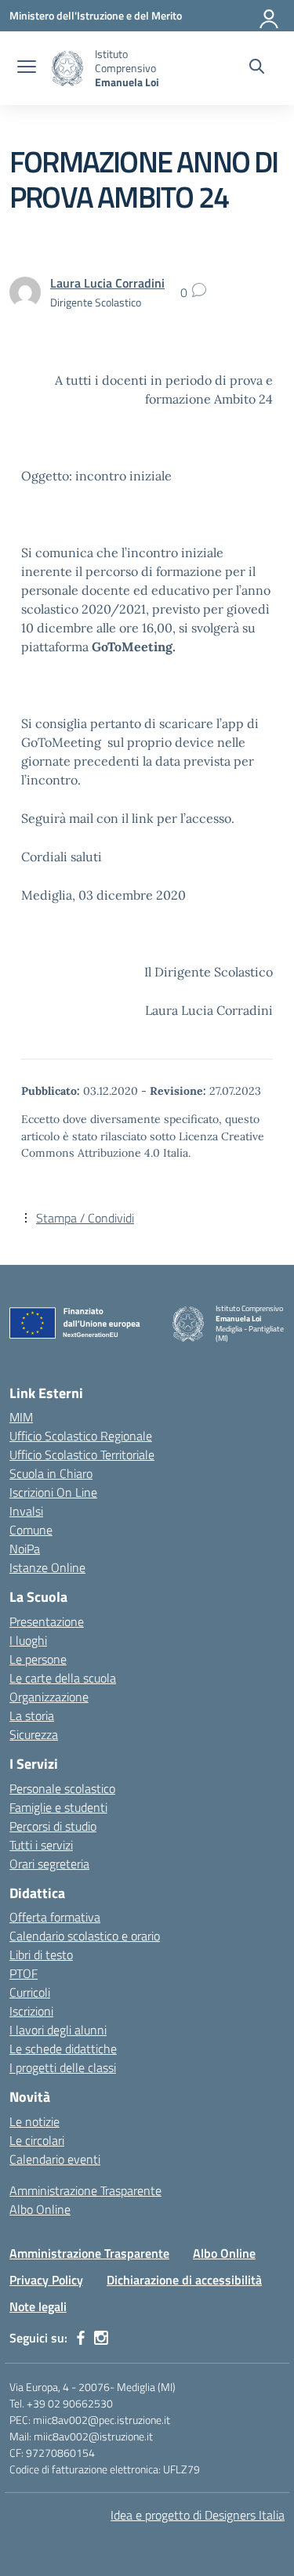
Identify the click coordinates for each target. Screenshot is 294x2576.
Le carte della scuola (63, 1678)
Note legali (38, 2306)
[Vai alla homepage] (67, 69)
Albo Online (40, 2209)
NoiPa (25, 1549)
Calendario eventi (55, 2159)
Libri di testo (41, 1955)
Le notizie (34, 2121)
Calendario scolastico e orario (85, 1936)
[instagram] (101, 2338)
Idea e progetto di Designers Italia (198, 2515)
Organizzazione (49, 1697)
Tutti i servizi (41, 1845)
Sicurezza (34, 1734)
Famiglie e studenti (58, 1807)
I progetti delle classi (63, 2067)
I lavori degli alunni (58, 2030)
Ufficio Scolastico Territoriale (82, 1455)
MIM (21, 1417)
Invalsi (26, 1511)
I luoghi (28, 1640)
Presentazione (47, 1621)
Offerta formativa (55, 1917)
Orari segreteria (49, 1864)
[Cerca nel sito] (257, 68)
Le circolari (37, 2140)
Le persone (38, 1659)
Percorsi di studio (53, 1826)
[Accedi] (270, 16)
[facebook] (81, 2338)
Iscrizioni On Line (53, 1492)
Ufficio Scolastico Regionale (81, 1436)
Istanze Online (47, 1567)
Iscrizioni (31, 2011)
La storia (32, 1716)
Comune (31, 1530)
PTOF (24, 1973)
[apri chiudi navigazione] (27, 68)
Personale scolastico (62, 1788)
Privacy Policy (46, 2280)
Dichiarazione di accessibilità (184, 2280)
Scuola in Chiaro (51, 1473)
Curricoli (30, 1992)
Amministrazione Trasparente (85, 2190)
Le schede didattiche (63, 2049)
